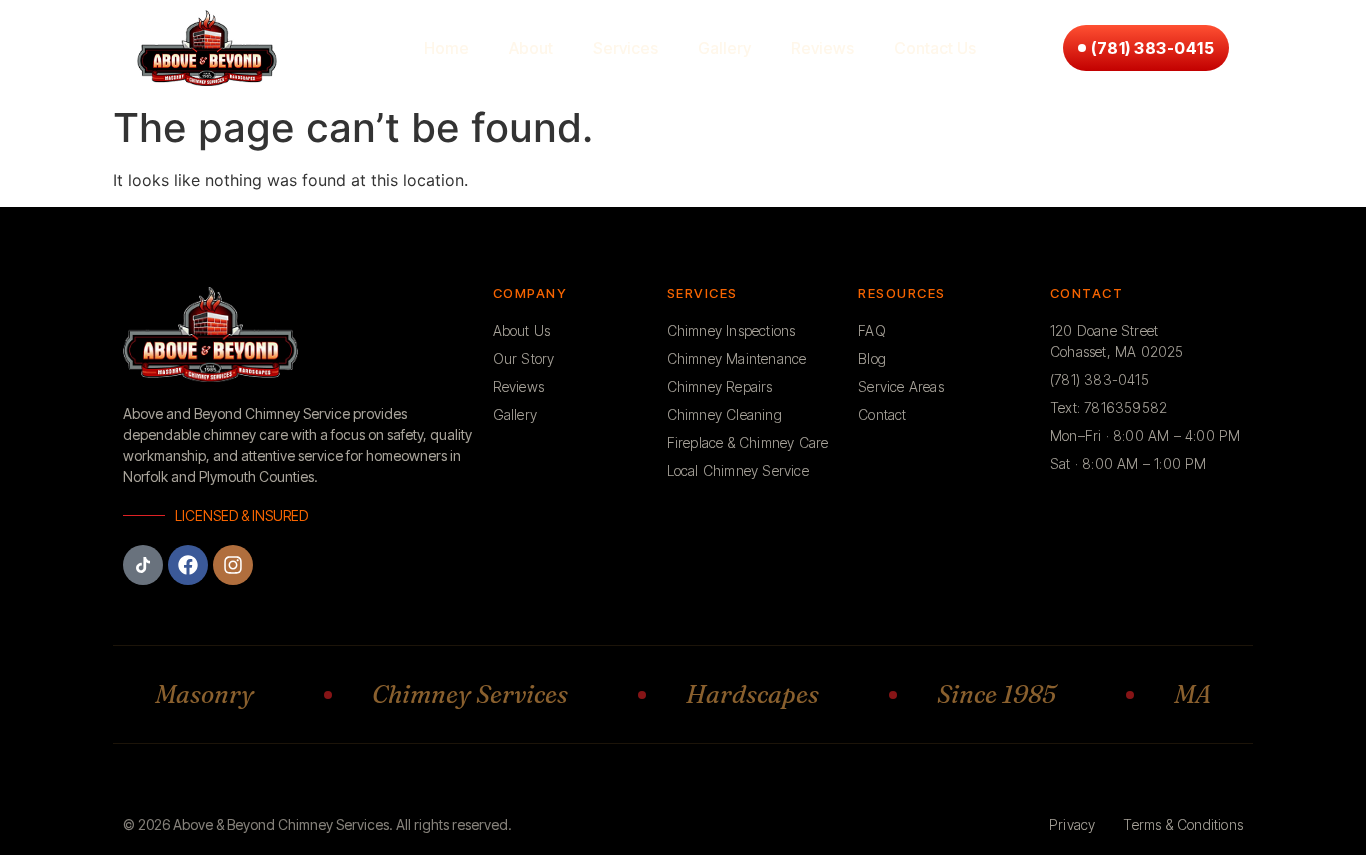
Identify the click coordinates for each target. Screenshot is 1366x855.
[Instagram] (233, 565)
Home (446, 48)
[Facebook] (188, 565)
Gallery (724, 48)
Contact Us (935, 48)
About (531, 48)
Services (625, 48)
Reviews (822, 48)
